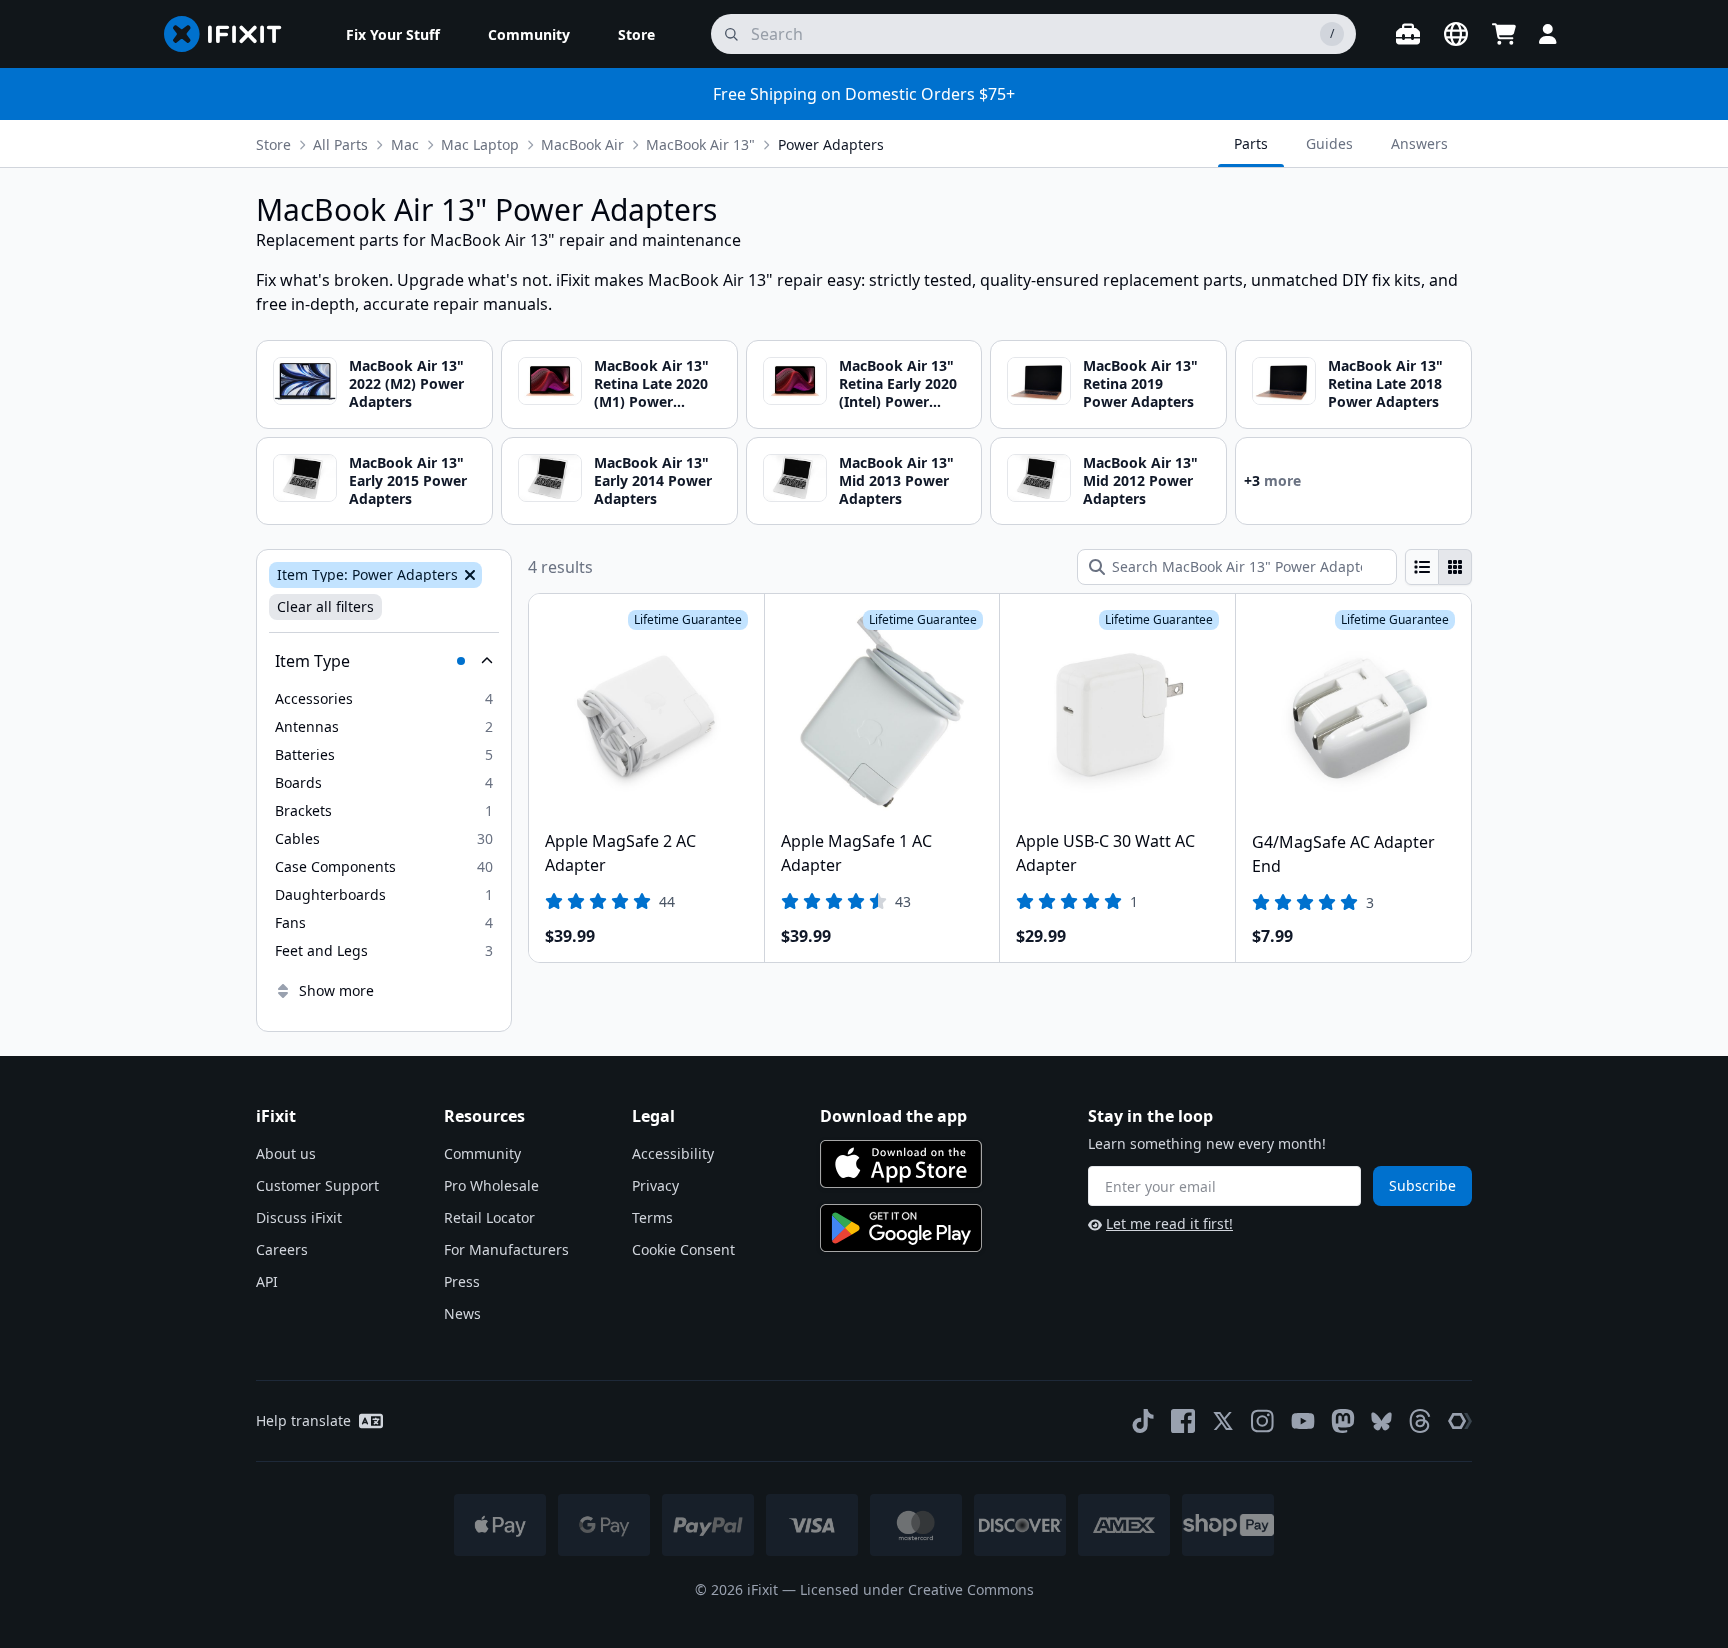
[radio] (1422, 567)
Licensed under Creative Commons (917, 1589)
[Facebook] (1183, 1421)
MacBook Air (582, 144)
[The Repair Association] (1460, 1421)
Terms (652, 1217)
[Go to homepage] (231, 34)
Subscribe (1422, 1185)
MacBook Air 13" (700, 144)
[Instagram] (1263, 1421)
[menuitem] (393, 34)
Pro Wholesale (491, 1185)
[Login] (1548, 34)
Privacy (655, 1185)
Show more (336, 990)
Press (462, 1281)
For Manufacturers (506, 1249)
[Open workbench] (1408, 34)
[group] (1438, 567)
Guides (1329, 143)
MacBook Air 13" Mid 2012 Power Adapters (1140, 480)
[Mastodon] (1343, 1421)
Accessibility (673, 1153)
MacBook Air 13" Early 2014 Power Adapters (653, 480)
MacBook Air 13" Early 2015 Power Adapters (408, 480)
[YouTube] (1303, 1421)
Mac (405, 144)
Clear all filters (325, 606)
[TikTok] (1143, 1421)
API (267, 1281)
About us (286, 1153)
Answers (1419, 143)
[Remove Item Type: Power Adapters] (468, 575)
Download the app (893, 1116)
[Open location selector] (1456, 34)
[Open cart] (1504, 34)
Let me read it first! (1169, 1223)
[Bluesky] (1381, 1421)
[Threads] (1420, 1421)
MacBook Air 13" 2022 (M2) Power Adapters (406, 383)
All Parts (340, 144)
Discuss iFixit (299, 1217)
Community (482, 1153)
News (462, 1313)
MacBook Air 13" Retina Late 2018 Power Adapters (1385, 383)
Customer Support (317, 1185)
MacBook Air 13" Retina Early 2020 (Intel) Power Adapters (898, 393)
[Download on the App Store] (901, 1164)
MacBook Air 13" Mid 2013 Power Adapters (896, 480)
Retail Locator (489, 1217)
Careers (282, 1249)
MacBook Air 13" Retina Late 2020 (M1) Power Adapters (651, 393)
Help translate (303, 1420)
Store (273, 144)
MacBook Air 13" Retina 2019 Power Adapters (1140, 383)
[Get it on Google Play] (901, 1228)
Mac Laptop (480, 144)
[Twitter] (1223, 1421)
